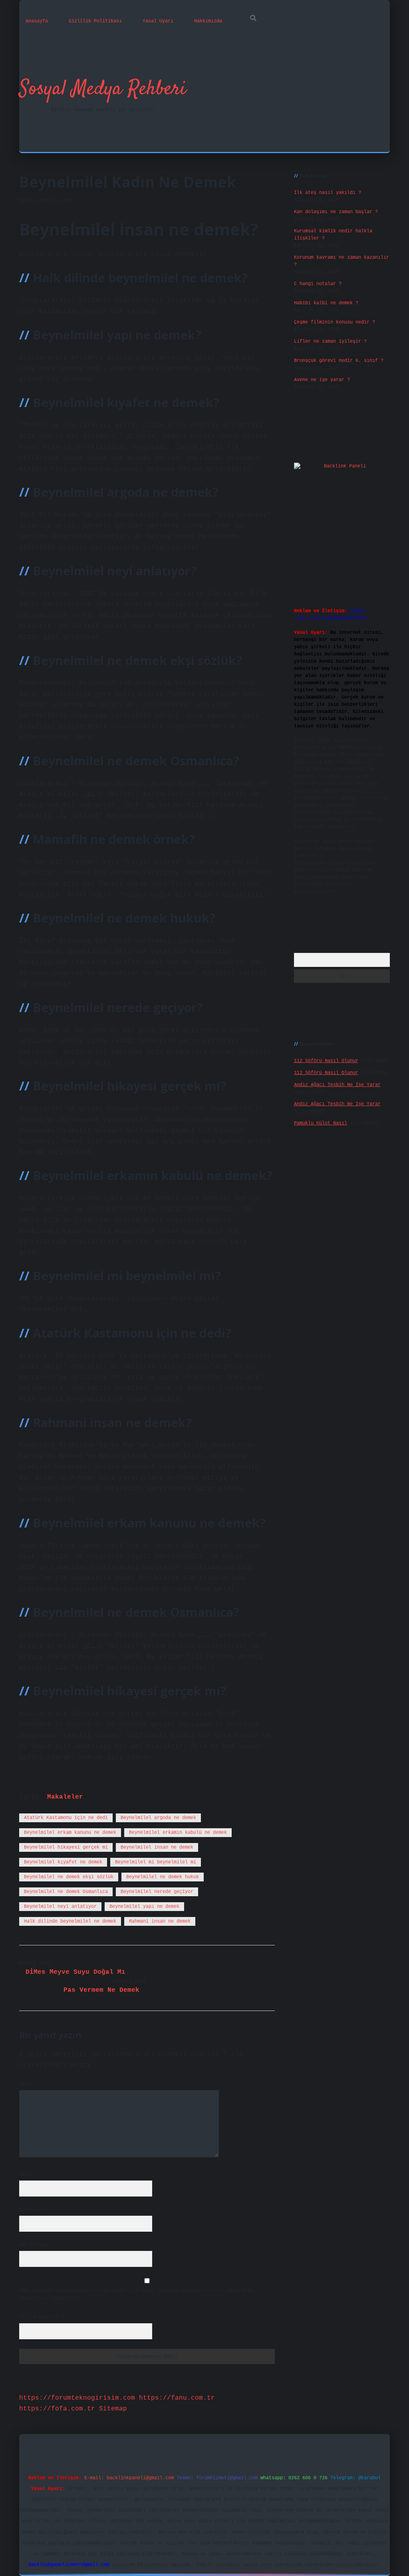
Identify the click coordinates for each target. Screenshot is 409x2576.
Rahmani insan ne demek (160, 1921)
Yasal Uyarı (158, 21)
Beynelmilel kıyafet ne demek (63, 1862)
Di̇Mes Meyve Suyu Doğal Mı (75, 1972)
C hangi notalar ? (318, 284)
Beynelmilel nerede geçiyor (157, 1892)
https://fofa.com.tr (57, 2409)
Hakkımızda (208, 21)
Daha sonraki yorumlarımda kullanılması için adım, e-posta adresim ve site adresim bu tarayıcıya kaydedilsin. (137, 2294)
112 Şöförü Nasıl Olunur (326, 1061)
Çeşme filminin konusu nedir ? (335, 322)
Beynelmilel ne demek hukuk (163, 1877)
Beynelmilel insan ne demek (157, 1847)
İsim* (26, 2175)
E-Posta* (30, 2210)
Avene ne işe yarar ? (322, 380)
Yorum (26, 2084)
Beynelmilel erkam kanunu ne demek (70, 1833)
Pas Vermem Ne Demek (101, 1990)
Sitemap (113, 2409)
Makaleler (65, 1797)
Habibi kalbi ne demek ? (326, 303)
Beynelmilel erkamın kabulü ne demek (178, 1833)
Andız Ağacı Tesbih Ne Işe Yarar (337, 1085)
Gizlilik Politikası (95, 21)
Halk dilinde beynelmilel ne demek (70, 1921)
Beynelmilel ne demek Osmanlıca (66, 1892)
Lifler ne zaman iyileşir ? (330, 341)
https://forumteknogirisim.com (77, 2398)
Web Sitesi (33, 2245)
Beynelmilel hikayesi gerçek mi (66, 1847)
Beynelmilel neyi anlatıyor (60, 1907)
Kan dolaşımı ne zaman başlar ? (336, 212)
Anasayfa (37, 21)
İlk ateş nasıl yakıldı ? (328, 193)
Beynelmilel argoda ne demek (158, 1818)
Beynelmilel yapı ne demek (144, 1907)
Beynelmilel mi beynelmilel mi (156, 1862)
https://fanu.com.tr (177, 2398)
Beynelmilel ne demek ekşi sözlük (69, 1877)
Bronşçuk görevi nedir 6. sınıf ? (339, 361)
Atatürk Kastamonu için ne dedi (66, 1818)
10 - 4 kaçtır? (42, 2317)
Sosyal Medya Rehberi (103, 89)
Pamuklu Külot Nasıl (321, 1123)
